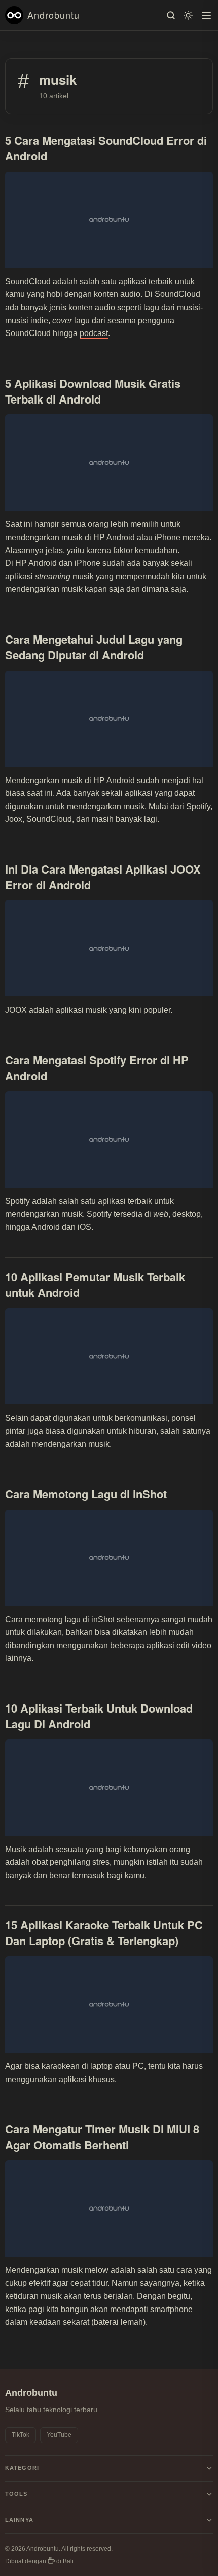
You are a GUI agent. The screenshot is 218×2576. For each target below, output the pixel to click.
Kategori (22, 2468)
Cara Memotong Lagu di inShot (86, 1494)
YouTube (59, 2435)
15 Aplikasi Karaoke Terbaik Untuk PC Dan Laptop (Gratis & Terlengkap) (104, 1933)
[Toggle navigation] (206, 15)
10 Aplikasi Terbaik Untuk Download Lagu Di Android (99, 1716)
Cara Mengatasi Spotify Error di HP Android (97, 1068)
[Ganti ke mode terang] (188, 15)
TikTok (21, 2435)
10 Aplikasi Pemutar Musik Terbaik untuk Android (95, 1284)
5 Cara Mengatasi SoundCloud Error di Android (106, 148)
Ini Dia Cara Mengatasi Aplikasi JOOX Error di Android (103, 877)
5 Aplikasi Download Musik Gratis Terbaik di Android (93, 391)
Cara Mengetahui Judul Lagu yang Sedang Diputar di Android (94, 647)
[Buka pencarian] (171, 15)
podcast (94, 333)
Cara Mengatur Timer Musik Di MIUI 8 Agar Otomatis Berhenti (102, 2137)
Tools (16, 2494)
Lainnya (19, 2520)
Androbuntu (53, 15)
